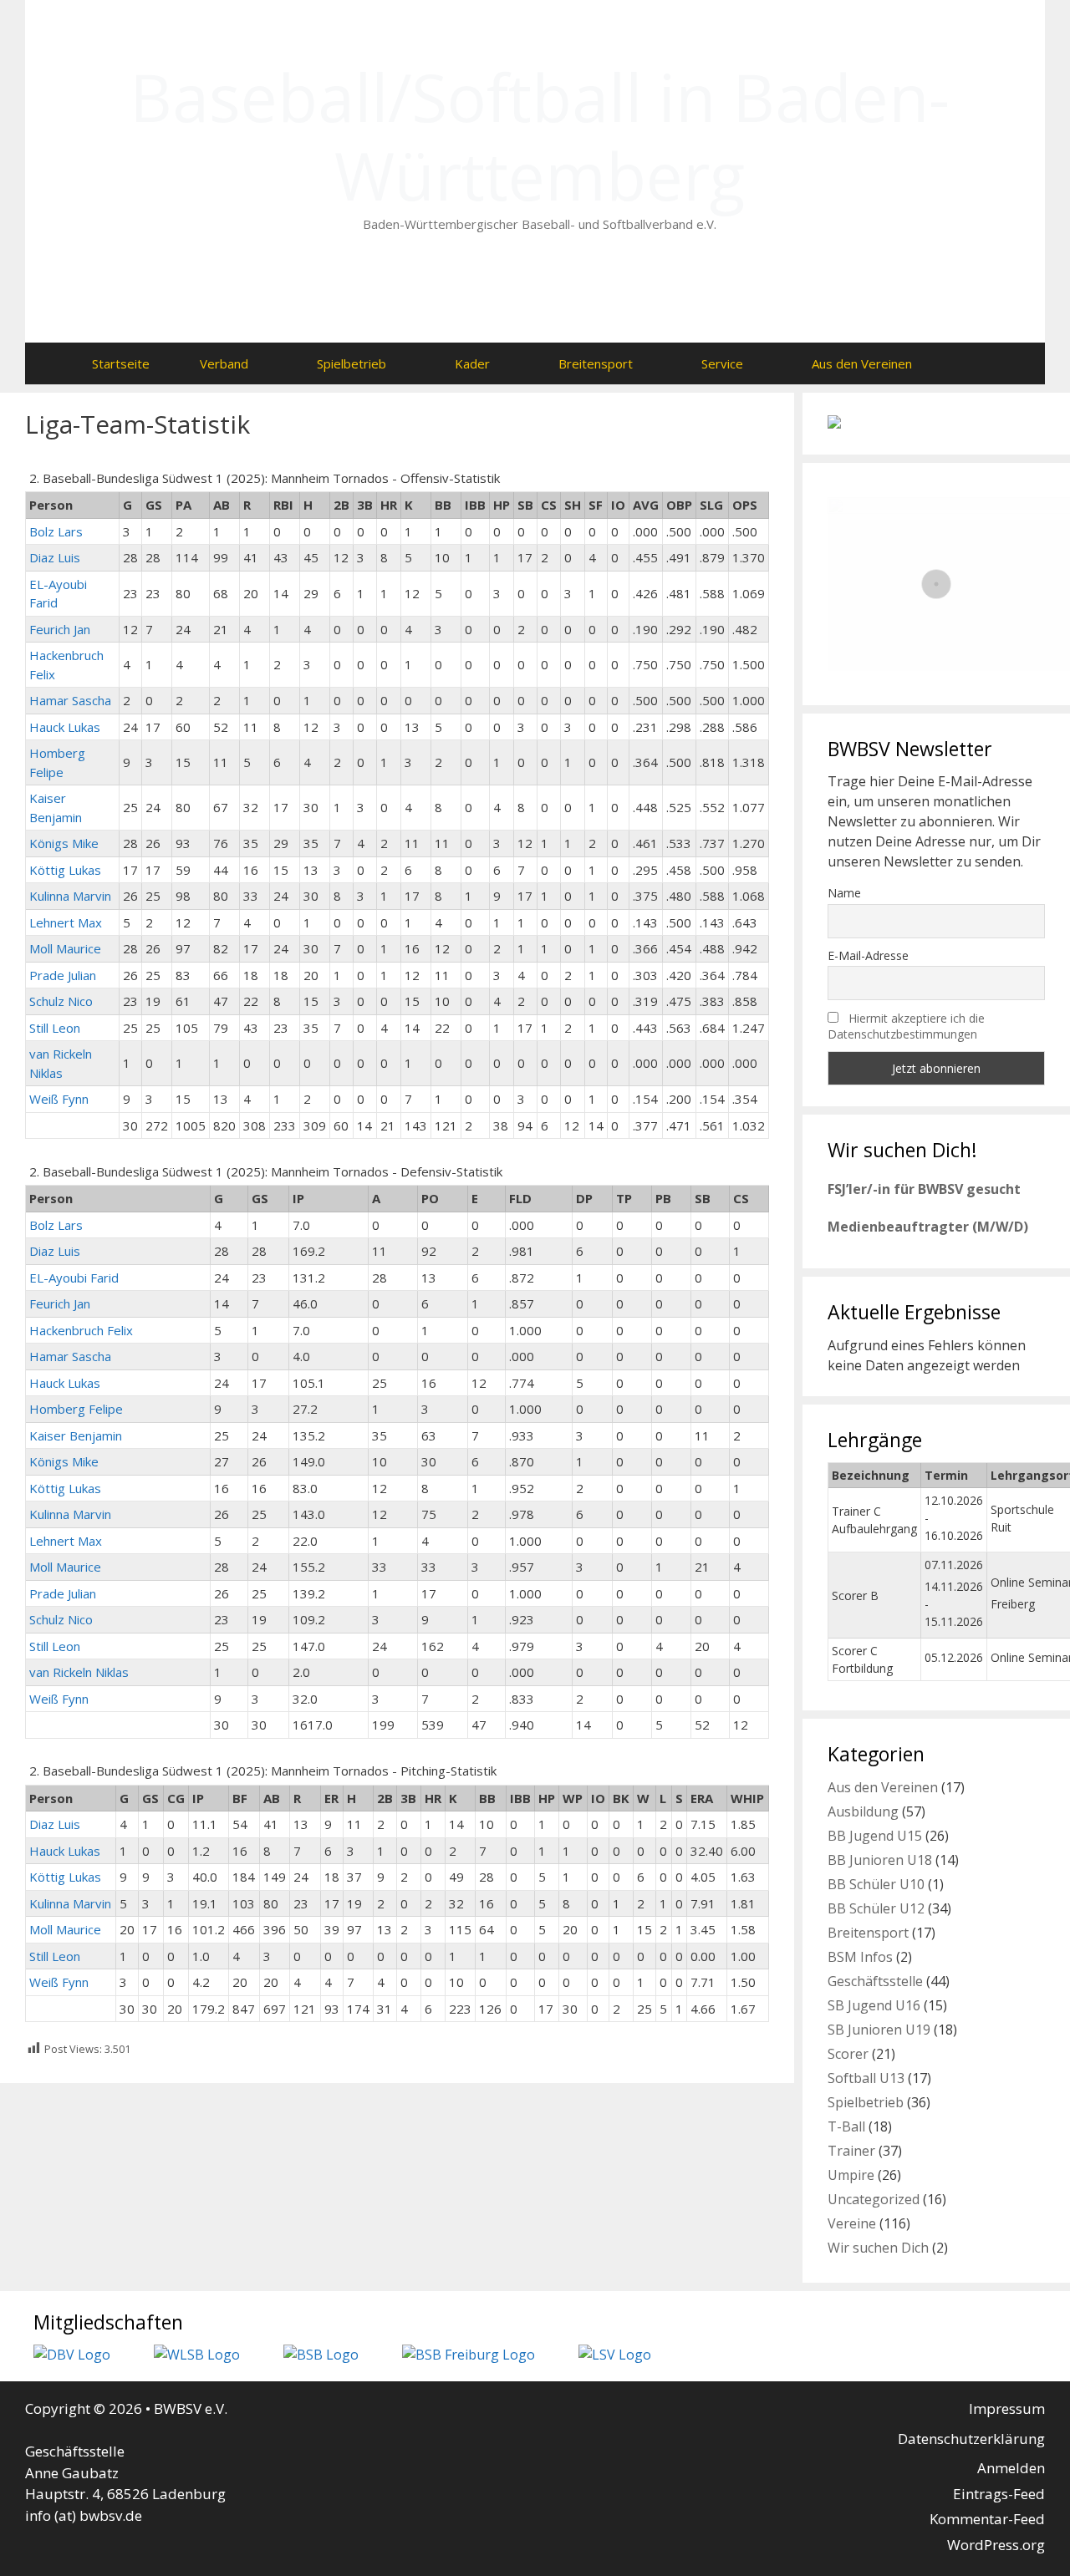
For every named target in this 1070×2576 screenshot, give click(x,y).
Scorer (848, 2054)
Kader (472, 363)
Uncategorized (874, 2199)
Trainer (851, 2151)
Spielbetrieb (352, 363)
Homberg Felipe (76, 1409)
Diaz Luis (55, 557)
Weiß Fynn (59, 1099)
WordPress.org (996, 2545)
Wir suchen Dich (878, 2248)
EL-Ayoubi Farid (74, 1278)
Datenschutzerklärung (971, 2439)
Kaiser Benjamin (76, 1435)
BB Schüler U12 (876, 1908)
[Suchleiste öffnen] (970, 363)
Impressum (1007, 2408)
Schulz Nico (61, 1001)
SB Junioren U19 (879, 2030)
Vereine (852, 2223)
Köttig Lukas (65, 870)
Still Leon (55, 1028)
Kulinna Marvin (70, 896)
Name (844, 893)
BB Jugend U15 (875, 1836)
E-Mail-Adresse (868, 955)
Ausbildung (863, 1811)
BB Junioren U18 (880, 1860)
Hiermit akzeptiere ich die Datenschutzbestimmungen (906, 1026)
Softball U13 (866, 2078)
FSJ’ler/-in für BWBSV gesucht (924, 1189)
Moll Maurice (65, 948)
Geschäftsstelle (875, 1981)
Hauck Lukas (65, 727)
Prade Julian (63, 975)
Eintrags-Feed (999, 2494)
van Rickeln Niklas (79, 1672)
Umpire (851, 2175)
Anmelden (1011, 2468)
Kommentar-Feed (987, 2519)
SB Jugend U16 (874, 2005)
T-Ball (846, 2126)
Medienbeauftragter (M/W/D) (928, 1227)
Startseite (121, 363)
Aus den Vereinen (862, 363)
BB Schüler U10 (876, 1884)
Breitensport (596, 363)
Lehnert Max (66, 922)
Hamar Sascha (70, 700)
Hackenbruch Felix (81, 1330)
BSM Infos (860, 1957)
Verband (224, 363)
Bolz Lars (56, 531)
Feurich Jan (60, 629)
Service (722, 363)
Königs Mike (64, 843)
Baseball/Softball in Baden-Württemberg (540, 136)
